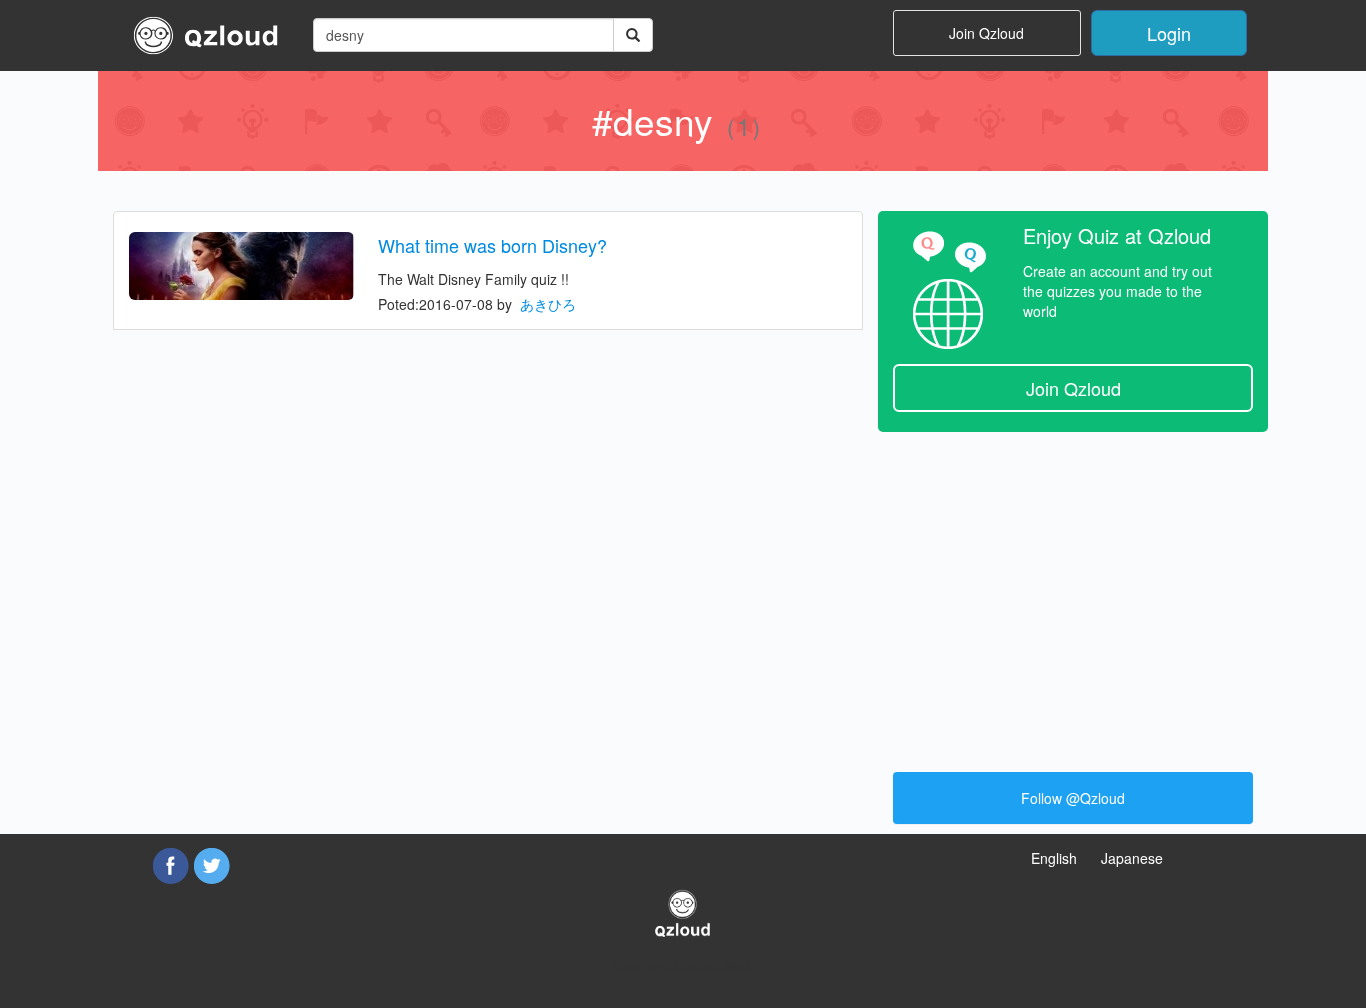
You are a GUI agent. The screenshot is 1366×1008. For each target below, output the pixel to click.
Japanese (1132, 858)
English (1054, 858)
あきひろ (548, 304)
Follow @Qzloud (1073, 798)
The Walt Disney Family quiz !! (473, 279)
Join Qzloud (986, 33)
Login (1169, 33)
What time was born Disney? (492, 245)
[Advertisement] (1073, 592)
